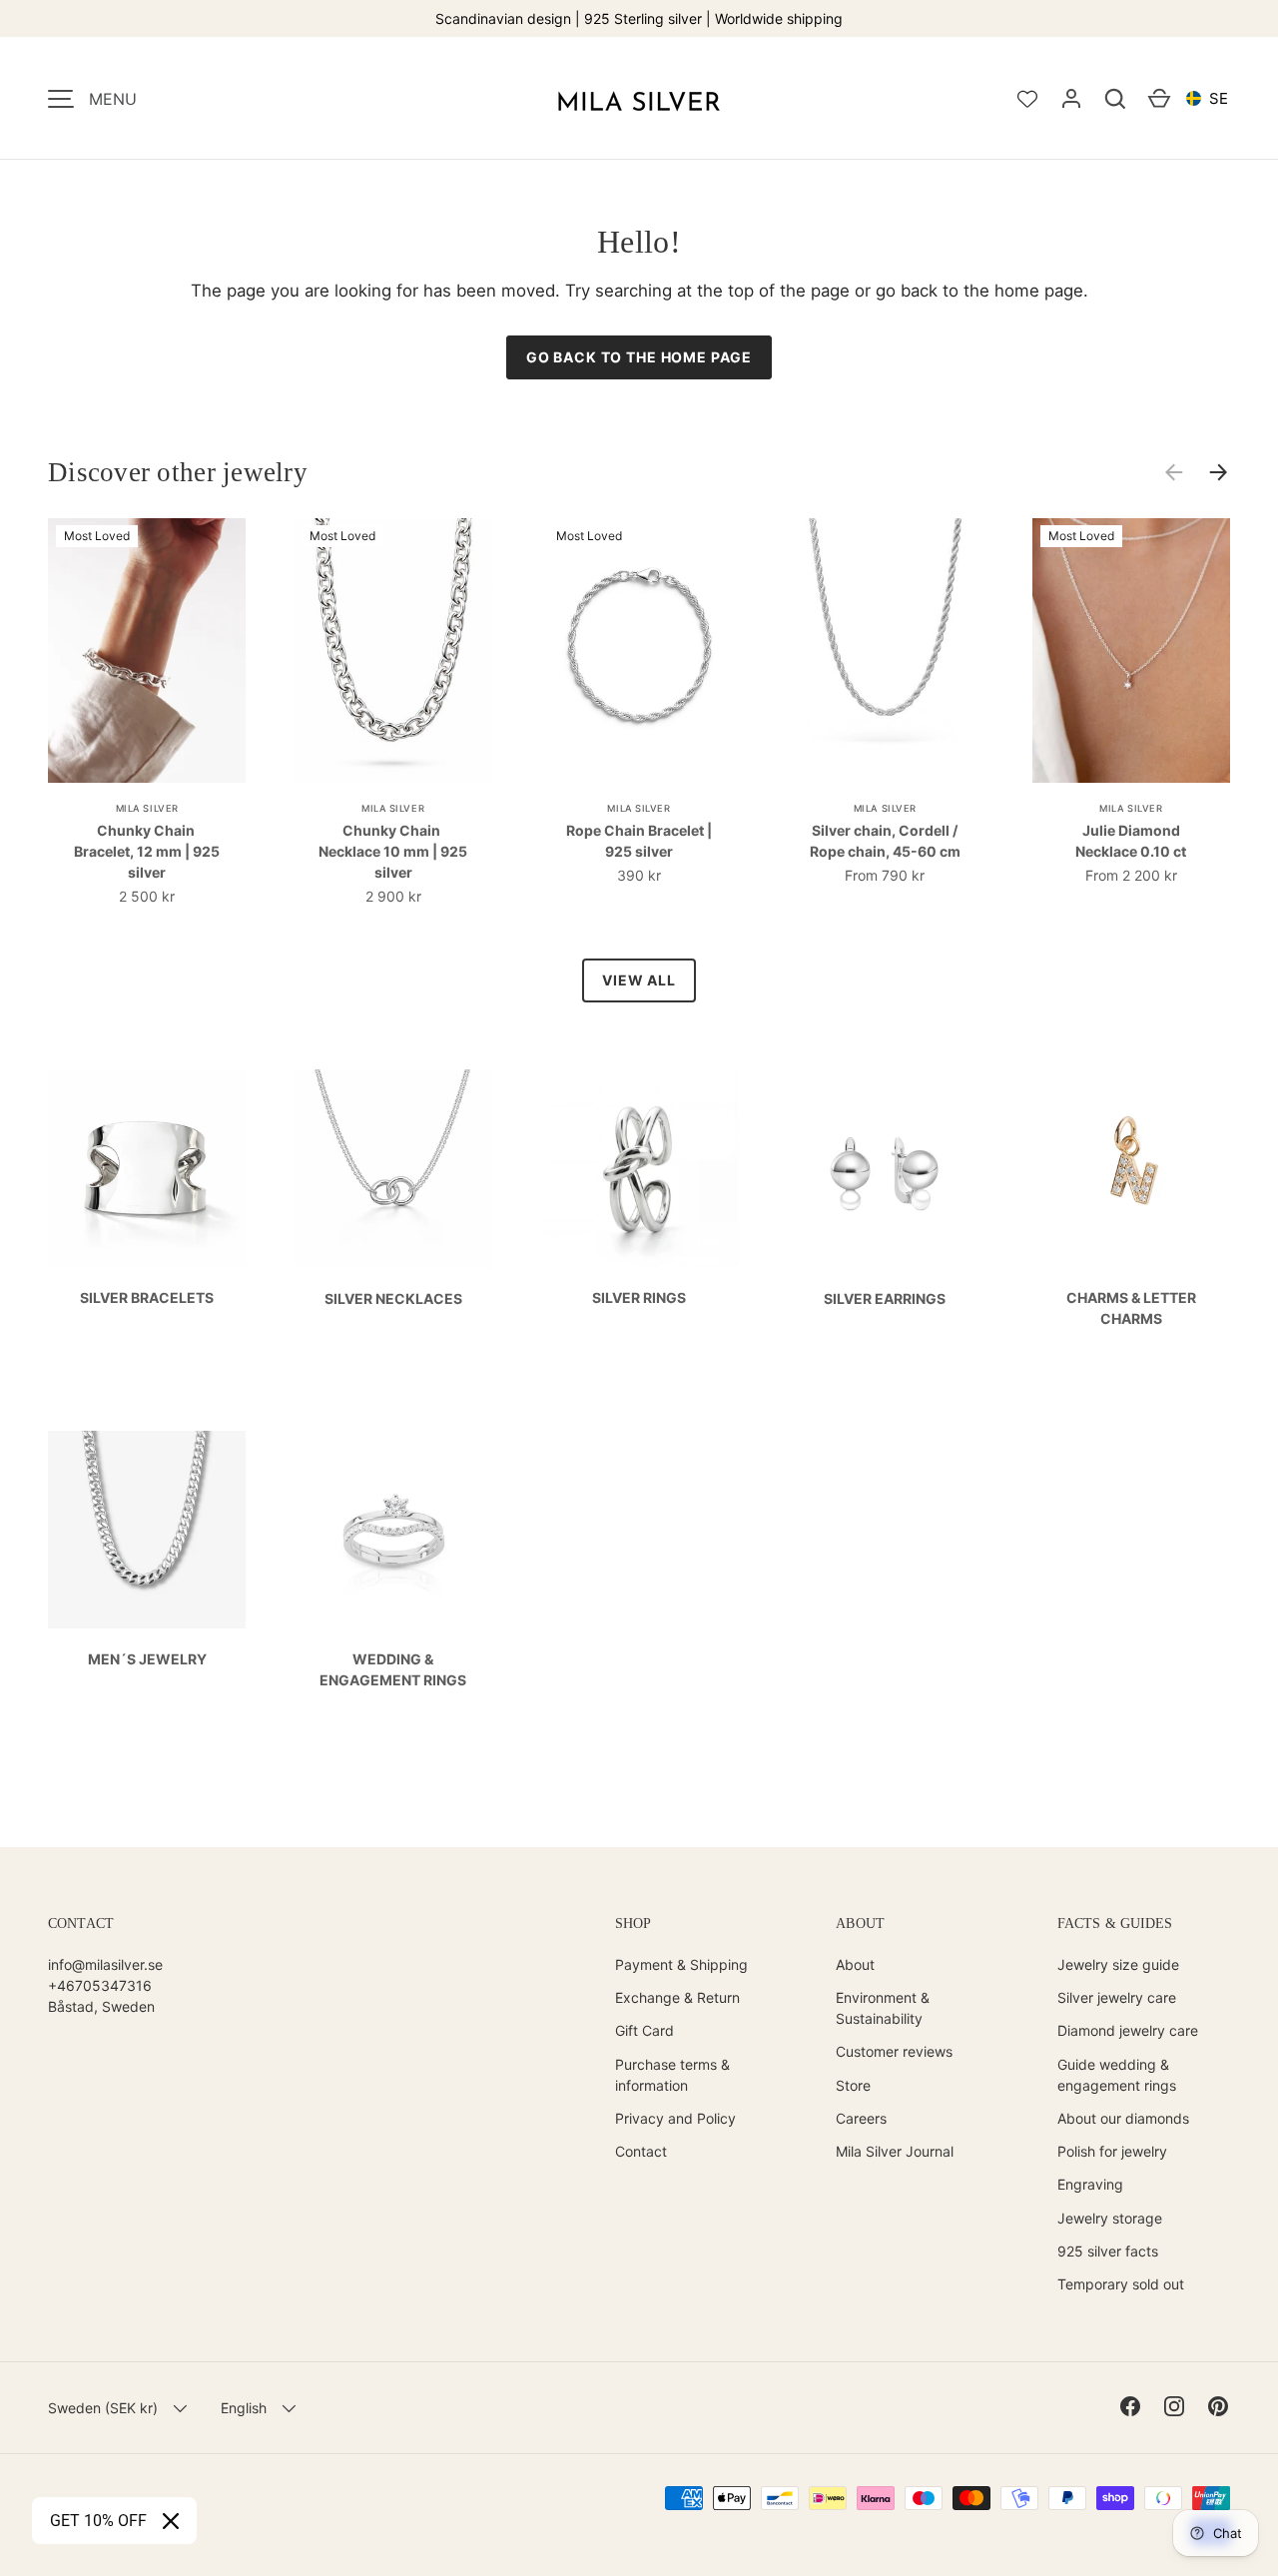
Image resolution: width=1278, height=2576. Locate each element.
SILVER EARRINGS (885, 1298)
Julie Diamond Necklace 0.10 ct (1131, 841)
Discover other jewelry (178, 472)
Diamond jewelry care (1128, 2030)
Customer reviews (894, 2051)
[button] (1115, 99)
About (855, 1964)
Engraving (1090, 2184)
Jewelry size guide (1118, 1964)
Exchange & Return (677, 1997)
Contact (641, 2151)
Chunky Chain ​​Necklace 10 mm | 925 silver (393, 851)
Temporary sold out (1121, 2284)
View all (639, 980)
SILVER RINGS (639, 1297)
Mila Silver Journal (895, 2151)
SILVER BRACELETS (147, 1297)
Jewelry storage (1110, 2218)
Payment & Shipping (681, 1964)
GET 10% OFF (98, 2521)
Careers (861, 2118)
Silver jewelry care (1117, 1997)
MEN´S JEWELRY (147, 1659)
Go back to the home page (639, 357)
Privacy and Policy (675, 2118)
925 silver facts (1108, 2251)
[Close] (171, 2521)
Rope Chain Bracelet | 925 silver (639, 841)
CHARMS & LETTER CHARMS (1131, 1308)
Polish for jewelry (1112, 2151)
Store (853, 2085)
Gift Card (644, 2030)
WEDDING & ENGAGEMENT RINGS (393, 1669)
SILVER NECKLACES (393, 1298)
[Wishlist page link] (1027, 99)
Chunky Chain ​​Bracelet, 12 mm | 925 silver (147, 851)
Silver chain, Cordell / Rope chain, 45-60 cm (885, 841)
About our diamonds (1123, 2118)
